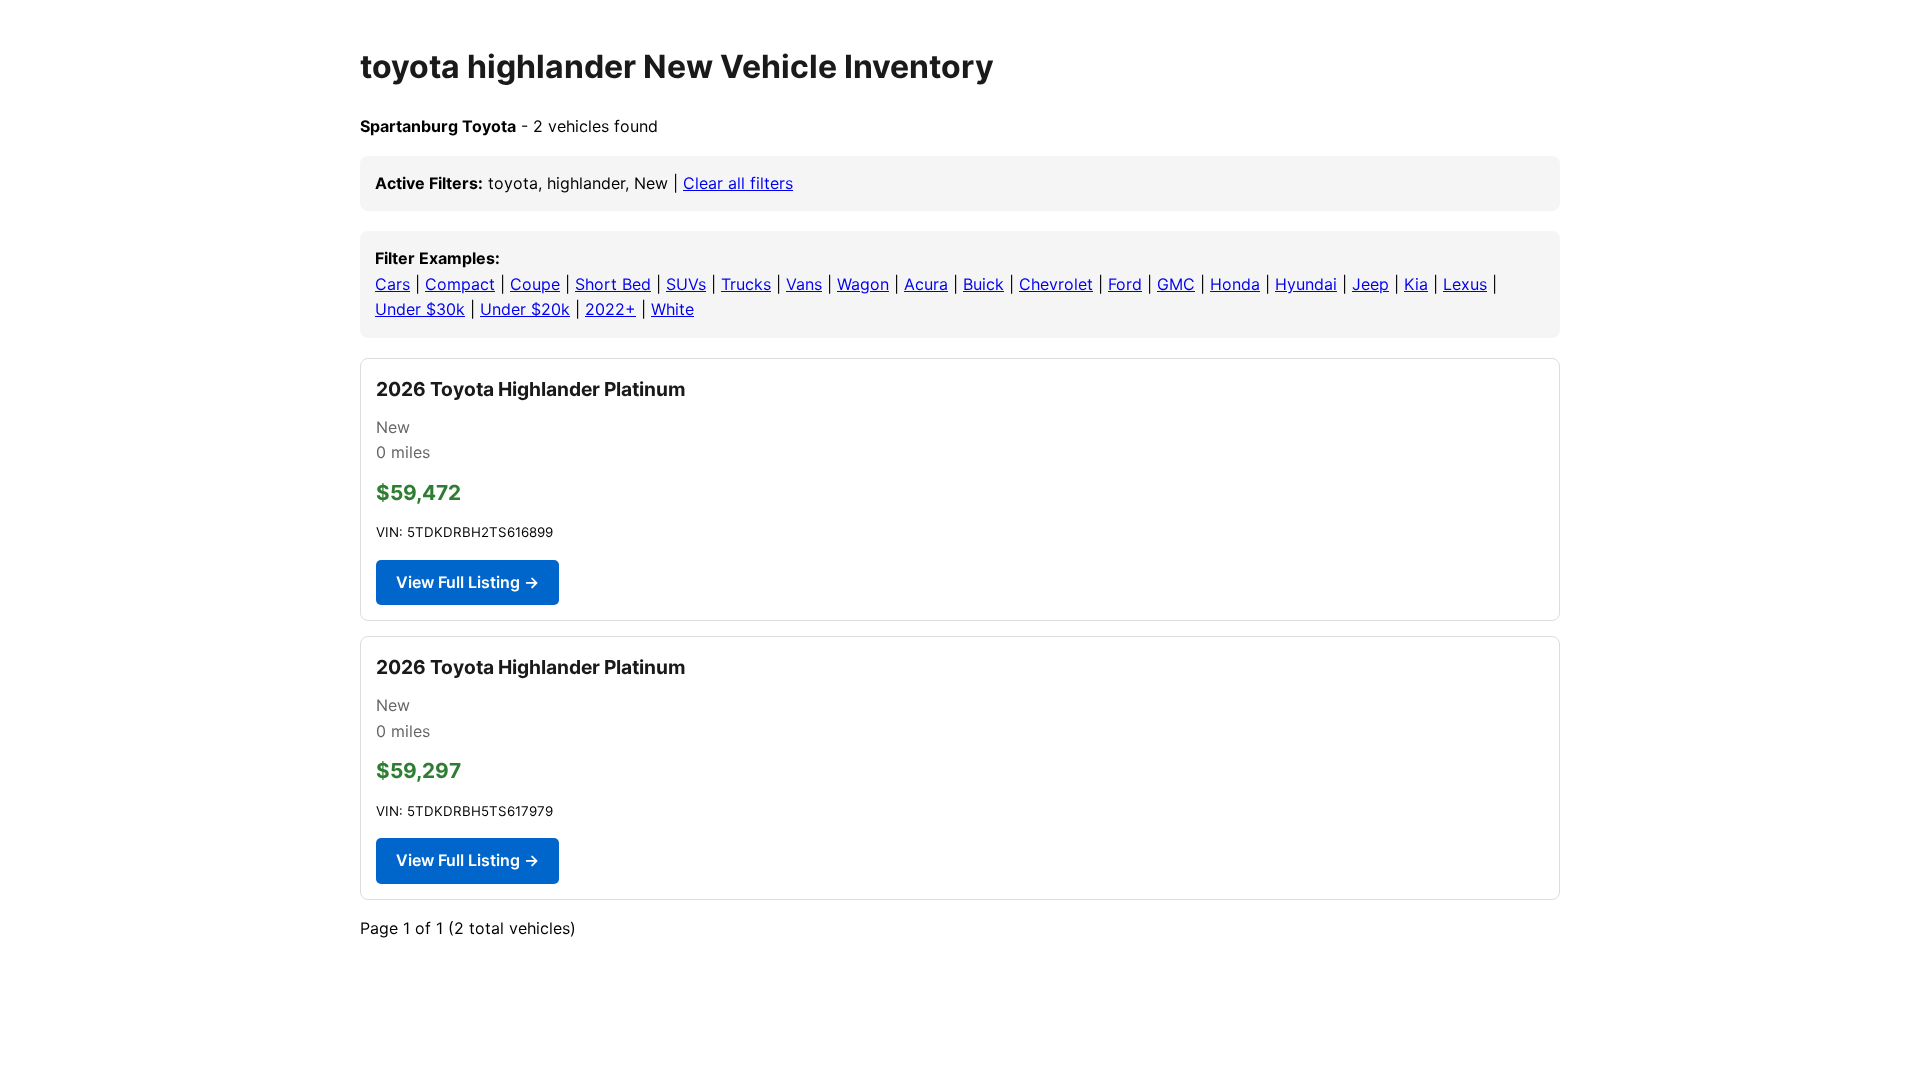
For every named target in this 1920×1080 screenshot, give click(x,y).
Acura (926, 284)
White (672, 309)
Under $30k (420, 309)
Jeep (1370, 284)
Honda (1235, 284)
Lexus (1465, 284)
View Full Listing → (467, 582)
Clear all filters (738, 183)
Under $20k (525, 309)
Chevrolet (1056, 284)
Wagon (863, 284)
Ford (1125, 284)
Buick (983, 284)
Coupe (535, 284)
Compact (460, 284)
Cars (392, 284)
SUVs (686, 284)
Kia (1416, 284)
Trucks (746, 284)
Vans (804, 284)
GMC (1176, 284)
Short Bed (613, 284)
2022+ (610, 309)
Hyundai (1306, 284)
